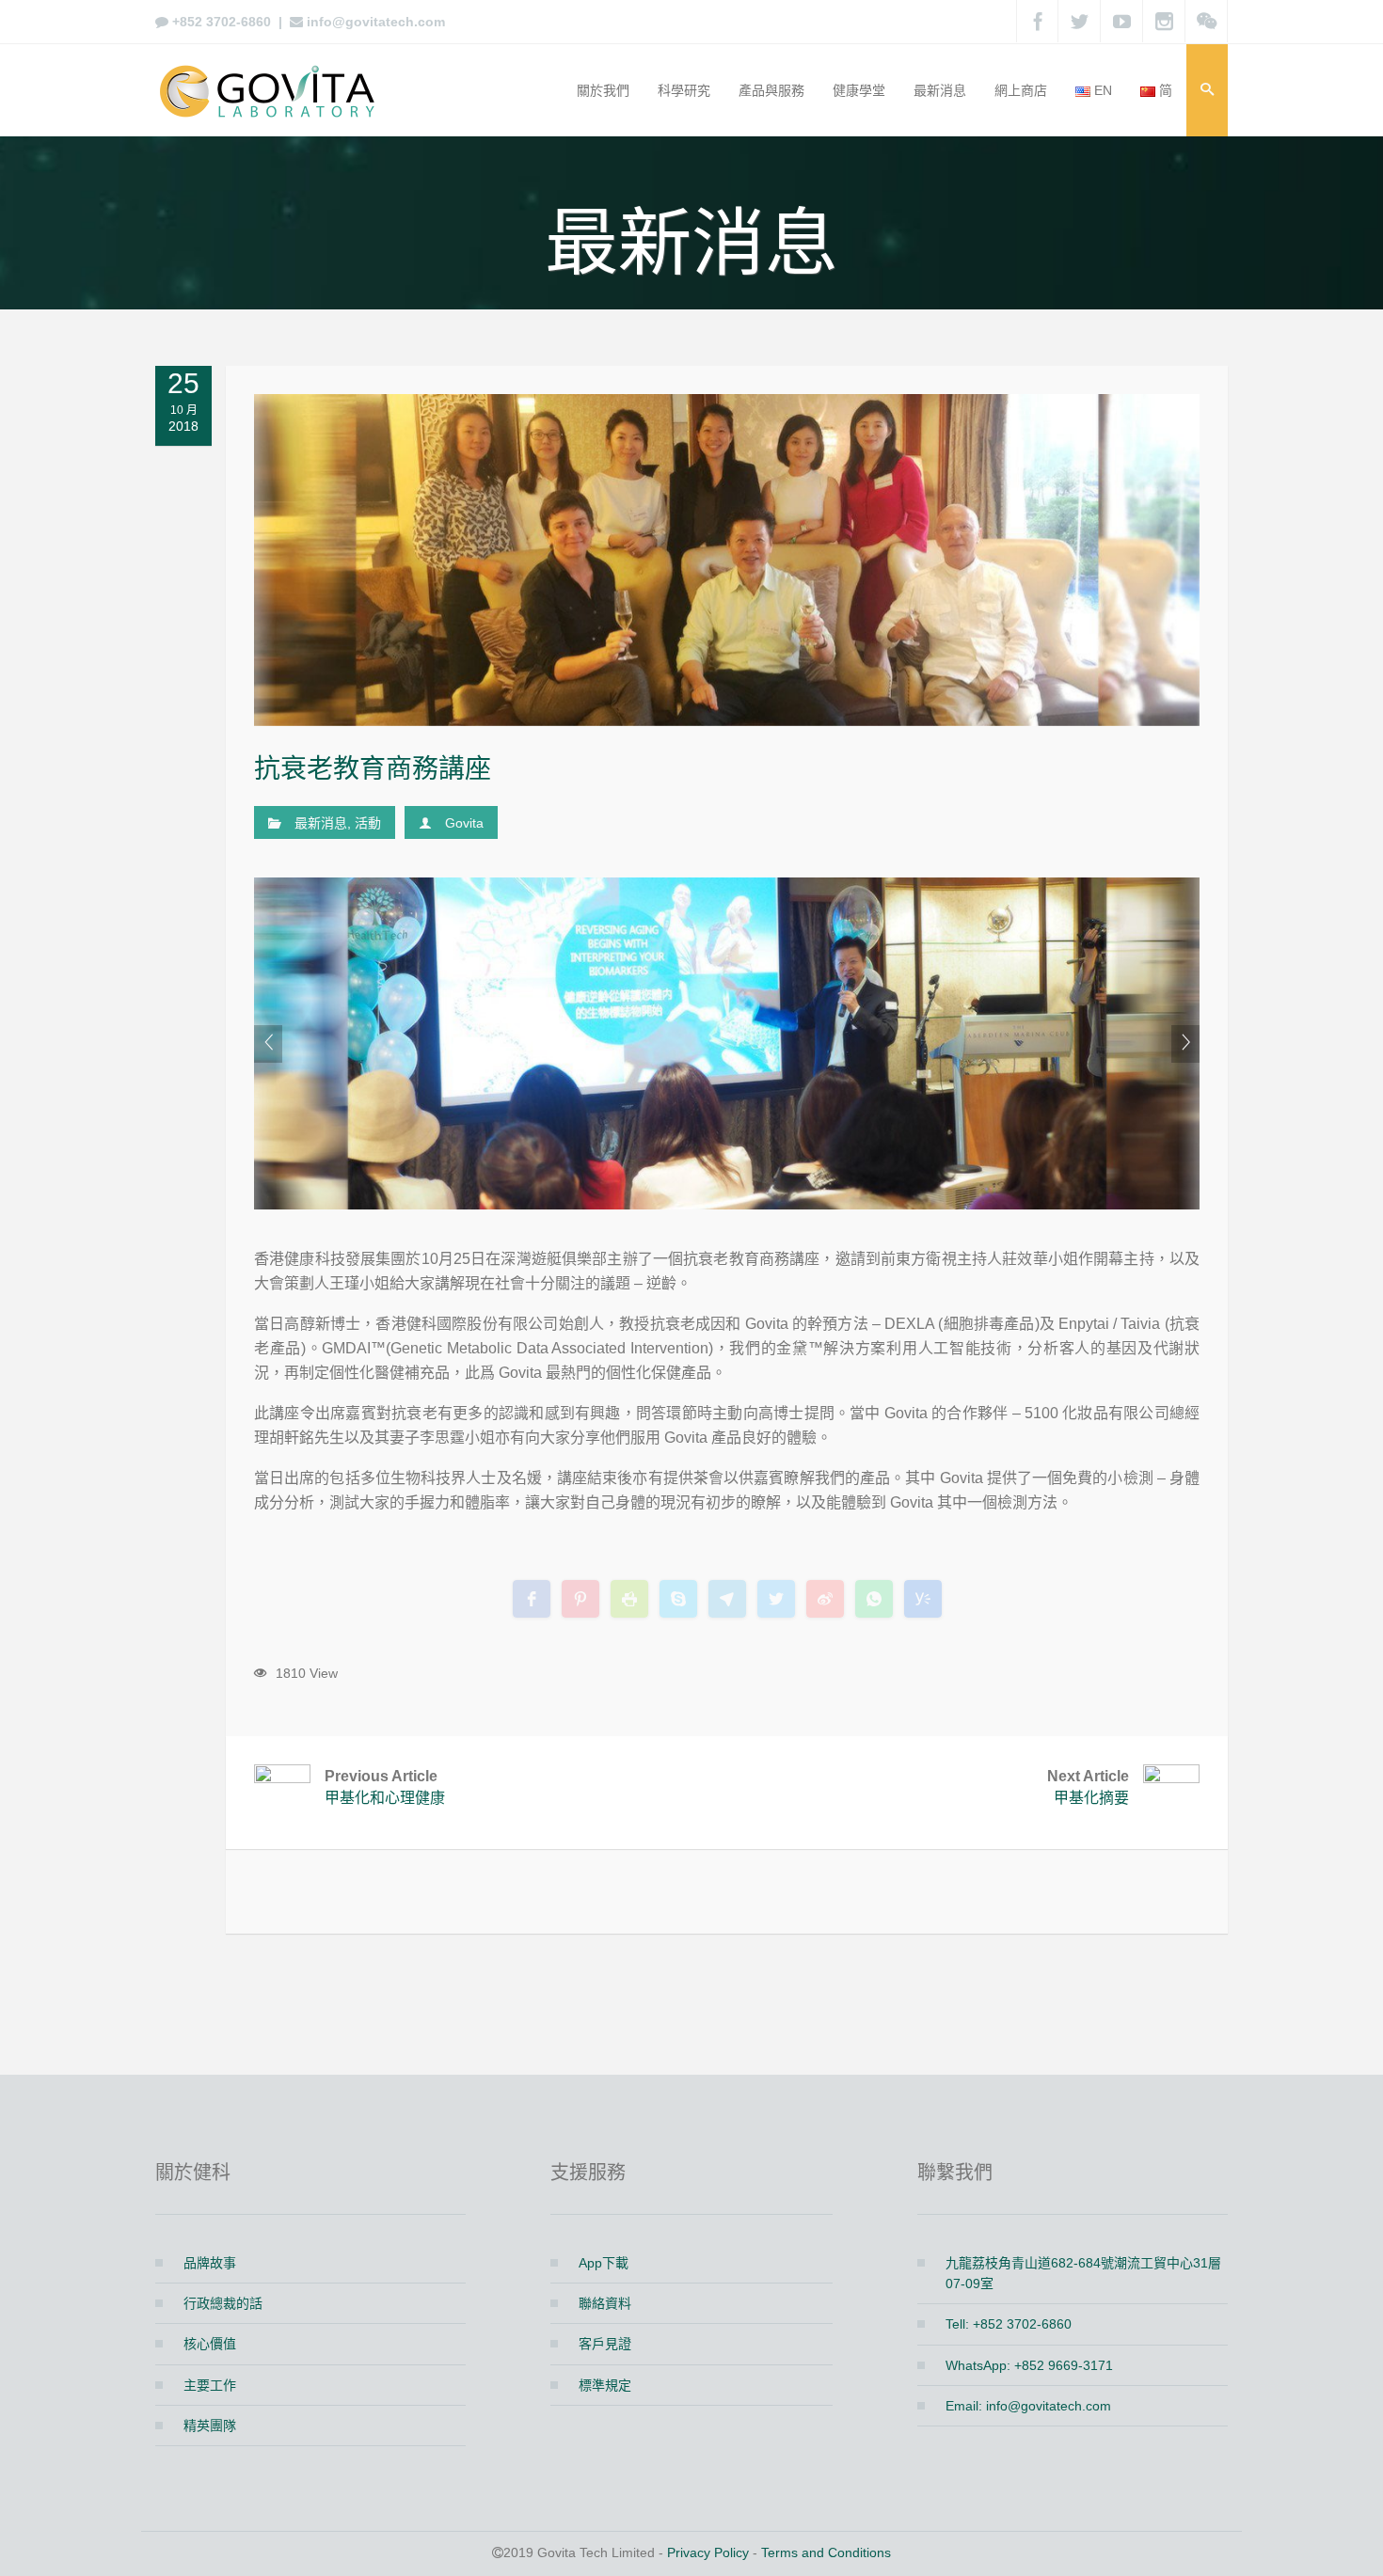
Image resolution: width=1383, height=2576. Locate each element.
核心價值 (210, 2344)
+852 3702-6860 (222, 22)
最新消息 (321, 823)
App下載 (604, 2263)
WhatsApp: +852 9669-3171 (1029, 2365)
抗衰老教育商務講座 (373, 769)
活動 (368, 823)
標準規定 (605, 2385)
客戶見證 (605, 2344)
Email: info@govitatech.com (1028, 2406)
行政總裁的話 (223, 2303)
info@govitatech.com (376, 22)
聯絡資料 (605, 2303)
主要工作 (210, 2385)
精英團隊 (210, 2426)
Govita (464, 823)
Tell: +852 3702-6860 (1009, 2324)
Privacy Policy (708, 2552)
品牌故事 (210, 2263)
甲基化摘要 (1088, 1787)
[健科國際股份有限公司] (273, 90)
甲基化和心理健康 (385, 1787)
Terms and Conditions (826, 2552)
